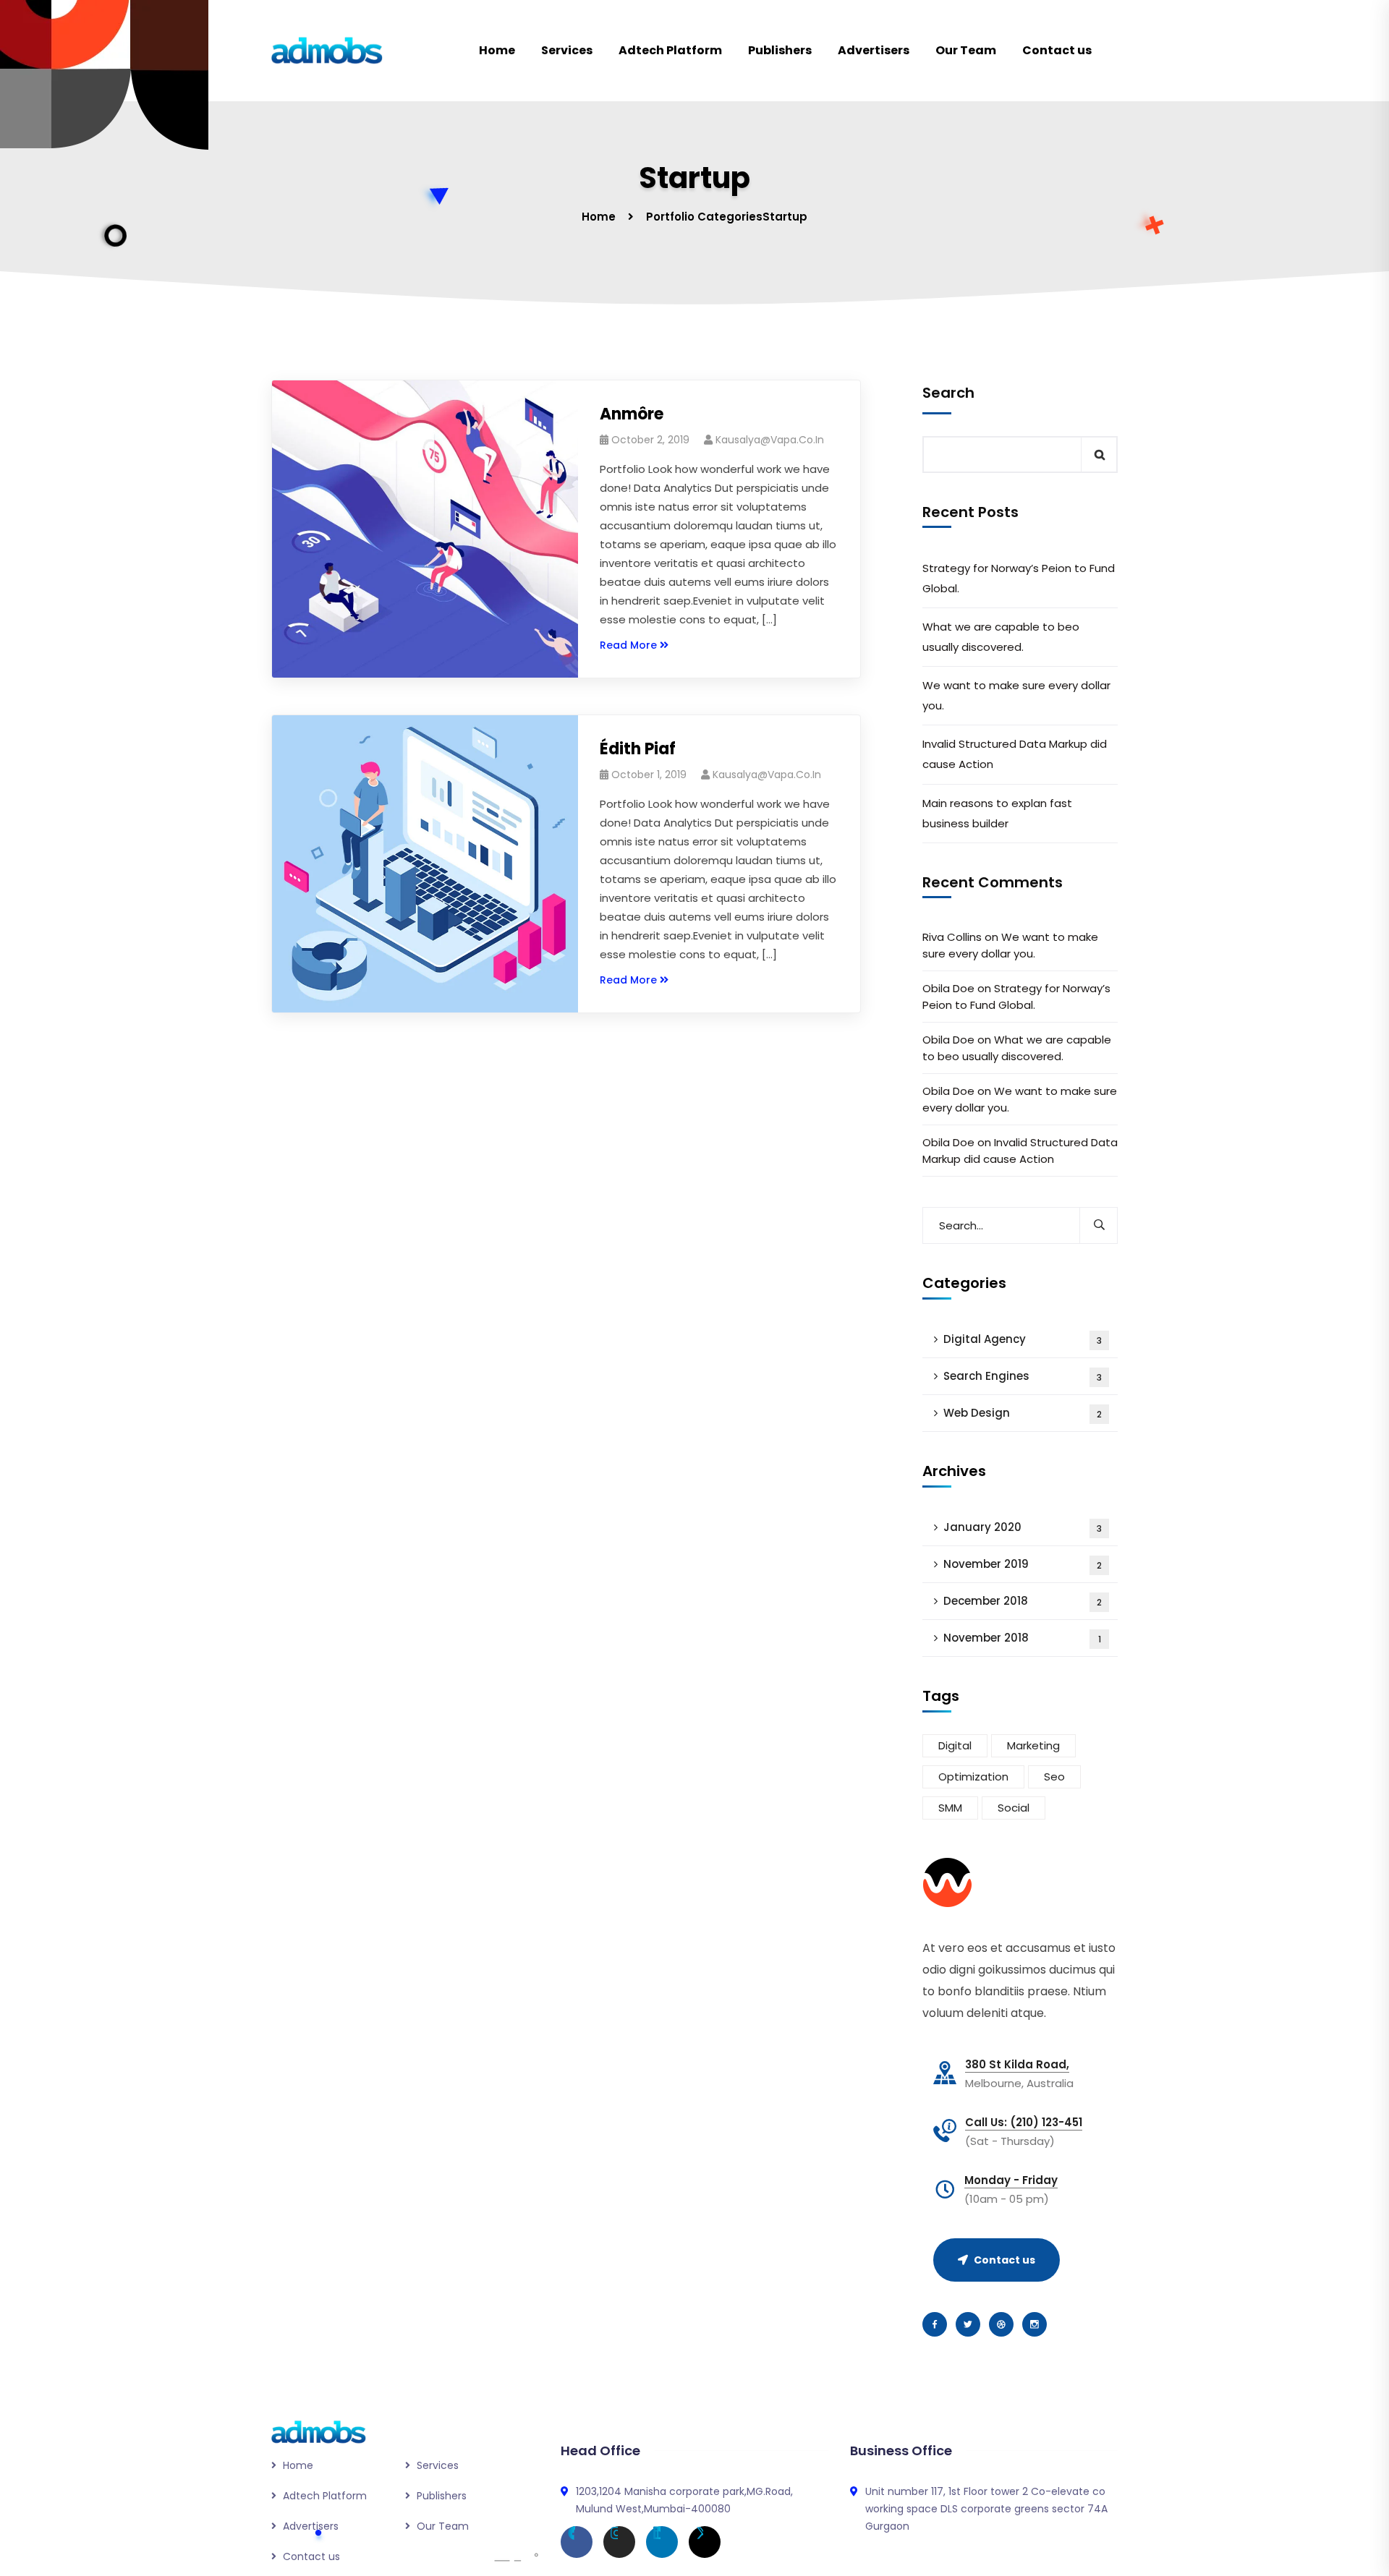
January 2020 (1023, 1527)
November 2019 (1023, 1564)
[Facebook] (577, 2542)
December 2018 (1023, 1601)
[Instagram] (619, 2542)
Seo (1054, 1777)
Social (1014, 1808)
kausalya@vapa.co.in (770, 440)
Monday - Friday (1011, 2180)
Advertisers (874, 50)
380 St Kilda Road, (1017, 2065)
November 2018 (1022, 1638)
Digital (955, 1745)
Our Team (966, 50)
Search (948, 393)
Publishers (780, 50)
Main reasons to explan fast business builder (997, 813)
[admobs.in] (327, 51)
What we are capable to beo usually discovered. (1001, 637)
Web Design (1023, 1413)
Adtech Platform (670, 50)
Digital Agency (1023, 1339)
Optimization (973, 1777)
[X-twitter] (705, 2542)
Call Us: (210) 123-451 (1024, 2123)
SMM (950, 1808)
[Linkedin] (662, 2542)
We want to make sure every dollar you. (1016, 695)
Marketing (1033, 1745)
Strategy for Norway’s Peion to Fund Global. (1019, 578)
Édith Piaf (638, 749)
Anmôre (632, 414)
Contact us (1057, 50)
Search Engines (1023, 1376)
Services (567, 50)
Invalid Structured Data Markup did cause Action (1015, 754)
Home (497, 50)
